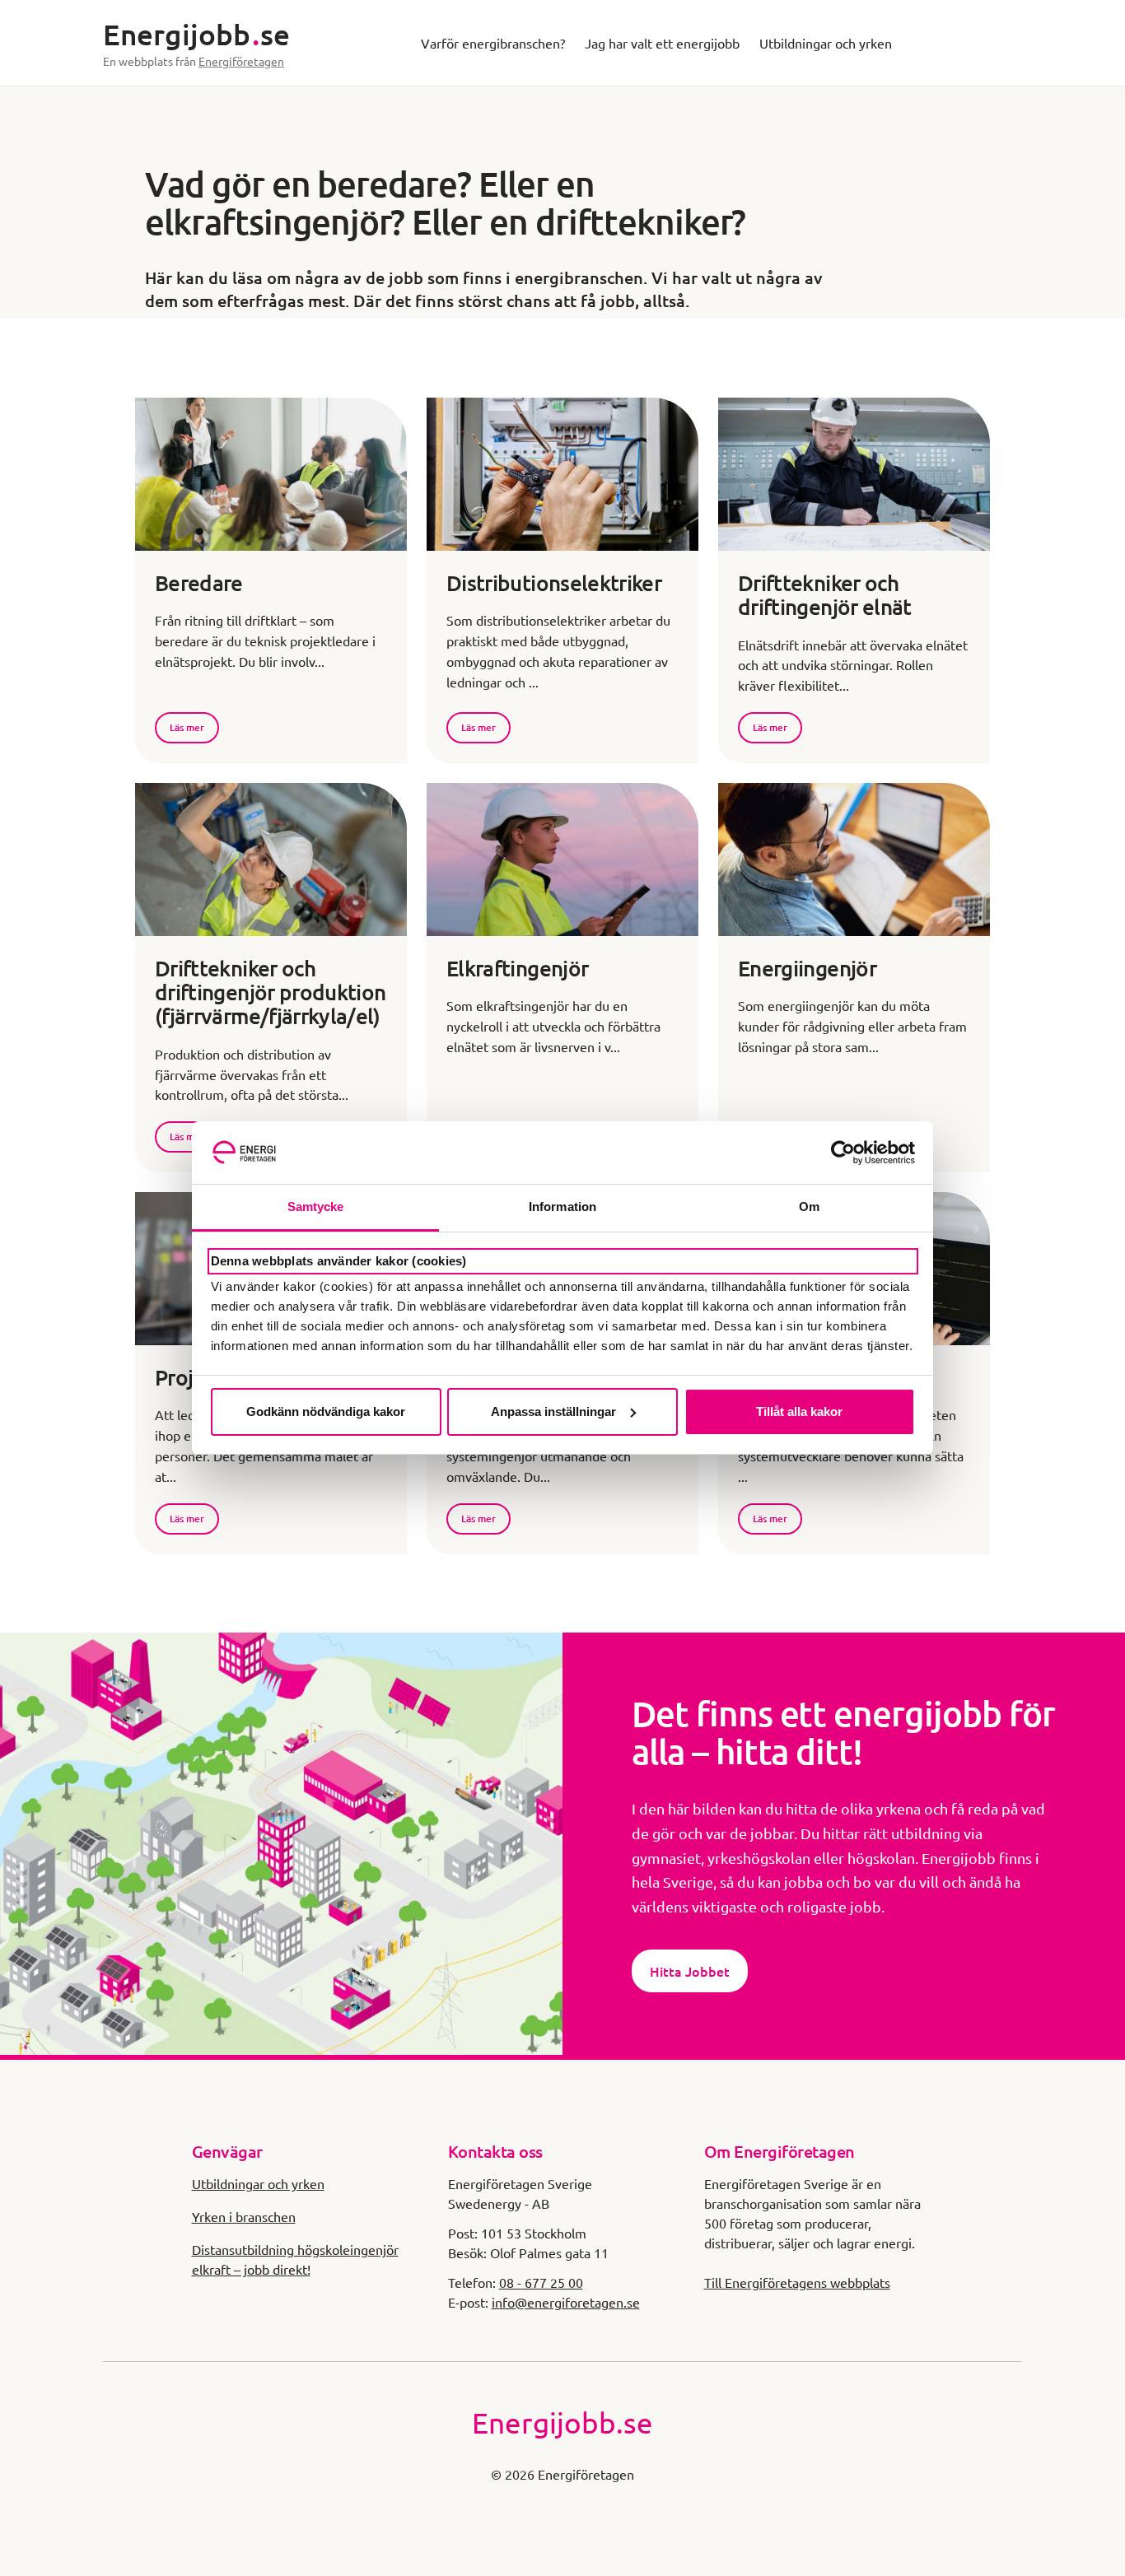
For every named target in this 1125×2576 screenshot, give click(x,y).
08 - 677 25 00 (541, 2282)
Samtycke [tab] (316, 1206)
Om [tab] (809, 1206)
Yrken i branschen (244, 2216)
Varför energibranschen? (493, 43)
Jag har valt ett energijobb (662, 43)
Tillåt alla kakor (799, 1411)
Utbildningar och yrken (826, 43)
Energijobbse (196, 34)
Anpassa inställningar (553, 1411)
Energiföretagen (241, 61)
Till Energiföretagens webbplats (797, 2282)
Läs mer (187, 727)
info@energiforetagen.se (566, 2302)
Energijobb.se (562, 2422)
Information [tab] (562, 1206)
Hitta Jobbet (690, 1971)
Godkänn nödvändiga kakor (326, 1411)
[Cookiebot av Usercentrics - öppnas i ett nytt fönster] (843, 1153)
